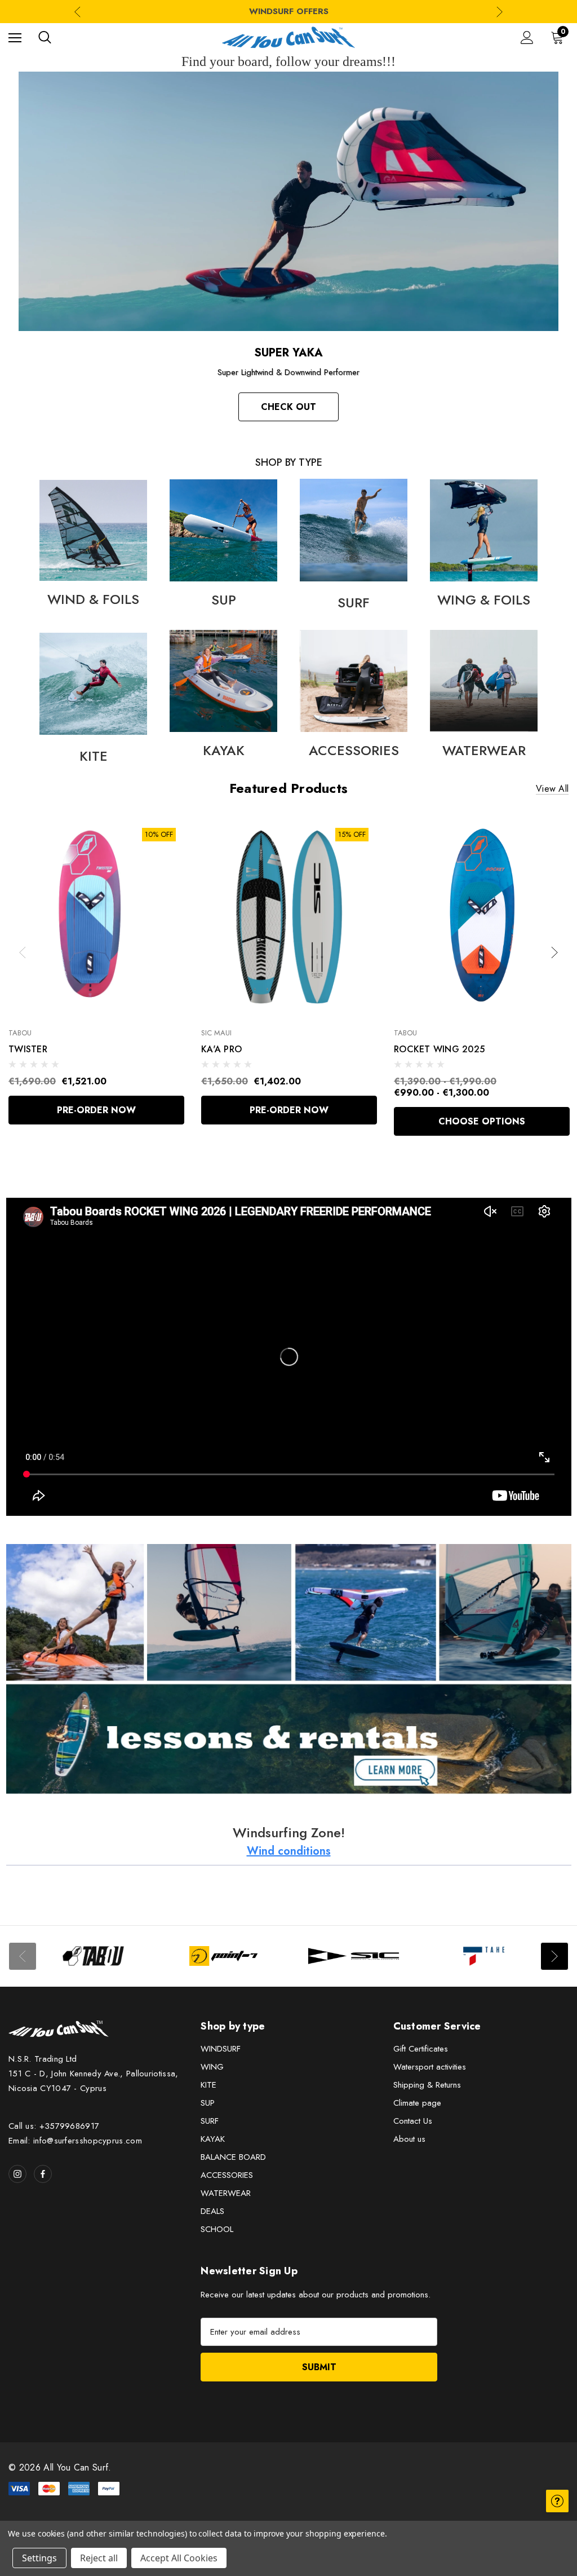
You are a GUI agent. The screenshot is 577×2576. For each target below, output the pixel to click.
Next (500, 12)
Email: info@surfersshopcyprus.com (75, 2141)
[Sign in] (527, 38)
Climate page (417, 2103)
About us (409, 2139)
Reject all (99, 2558)
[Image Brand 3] (354, 1956)
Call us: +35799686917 (54, 2126)
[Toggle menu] (15, 38)
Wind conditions (289, 1851)
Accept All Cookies (179, 2558)
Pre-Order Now (96, 1110)
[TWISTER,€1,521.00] (96, 917)
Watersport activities (430, 2067)
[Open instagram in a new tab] (17, 2174)
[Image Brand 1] (93, 1956)
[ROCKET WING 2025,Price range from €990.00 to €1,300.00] (482, 917)
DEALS (212, 2211)
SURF (210, 2121)
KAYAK (213, 2139)
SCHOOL (217, 2229)
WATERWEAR (226, 2193)
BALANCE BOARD (233, 2157)
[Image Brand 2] (223, 1956)
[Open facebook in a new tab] (43, 2174)
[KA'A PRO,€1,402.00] (289, 917)
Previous (77, 12)
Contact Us (413, 2121)
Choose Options (482, 1121)
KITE (208, 2085)
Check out (288, 407)
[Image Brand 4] (484, 1956)
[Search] (45, 37)
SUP (208, 2103)
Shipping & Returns (427, 2085)
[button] (93, 530)
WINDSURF (221, 2049)
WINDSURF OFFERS (289, 11)
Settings (39, 2558)
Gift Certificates (421, 2049)
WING (212, 2067)
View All (552, 789)
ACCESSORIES (227, 2175)
